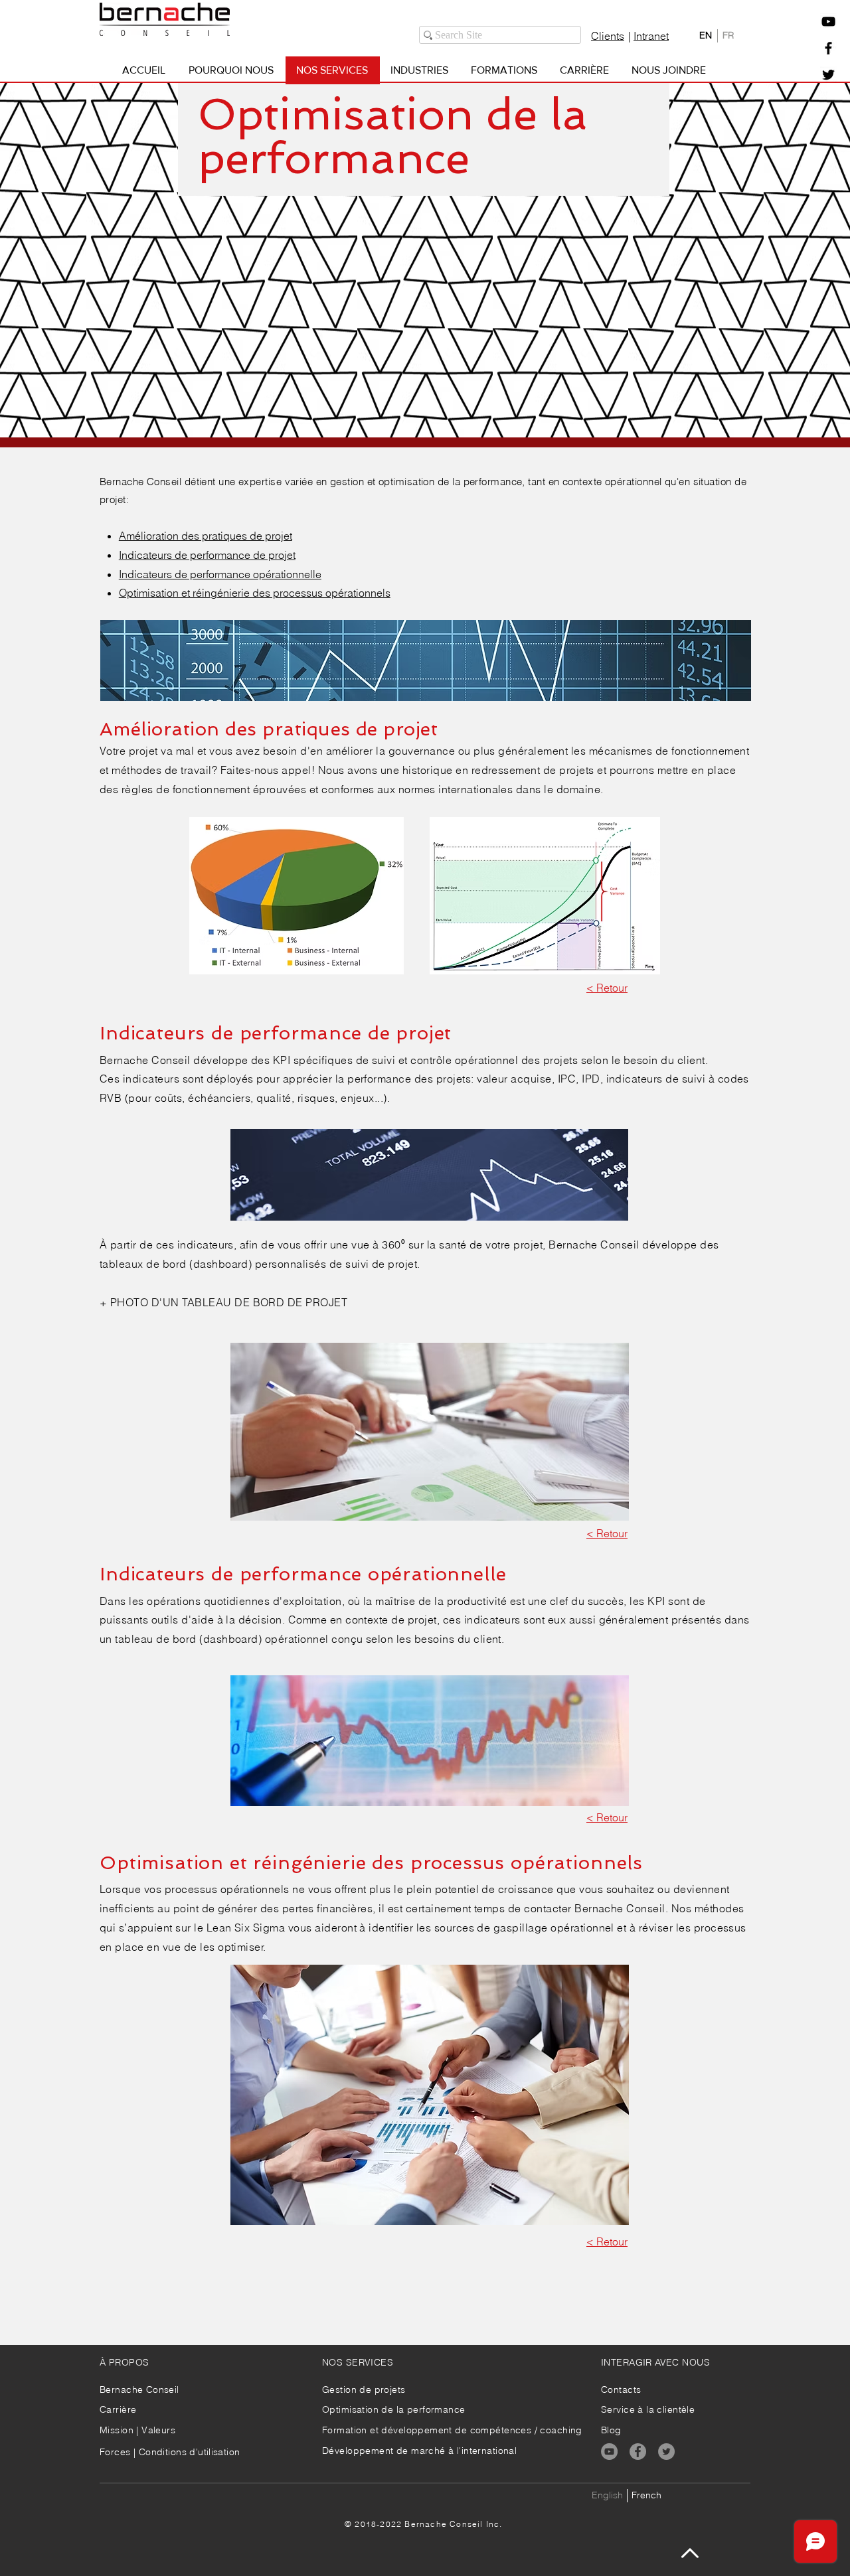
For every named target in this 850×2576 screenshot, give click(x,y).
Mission (118, 2430)
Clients (608, 36)
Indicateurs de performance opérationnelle (220, 574)
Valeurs (158, 2430)
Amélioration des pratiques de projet (206, 536)
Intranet (651, 36)
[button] (828, 22)
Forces (115, 2452)
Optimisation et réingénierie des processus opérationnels (255, 593)
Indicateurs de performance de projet (207, 555)
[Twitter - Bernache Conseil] (828, 75)
